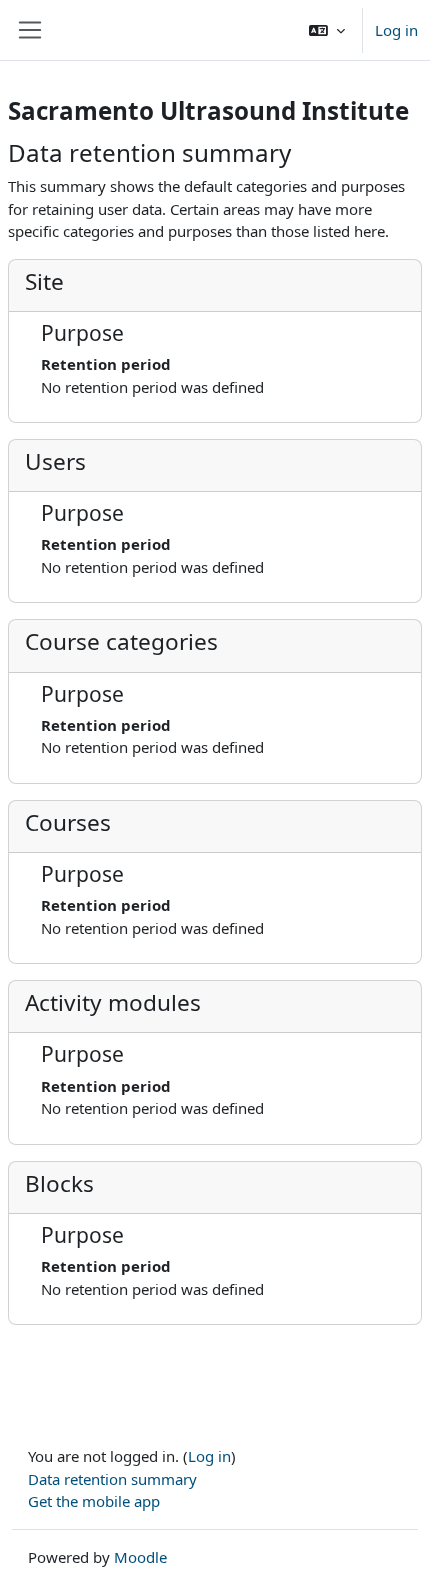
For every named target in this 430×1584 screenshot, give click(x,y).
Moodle (140, 1557)
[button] (327, 30)
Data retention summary (112, 1479)
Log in (396, 30)
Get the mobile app (94, 1501)
